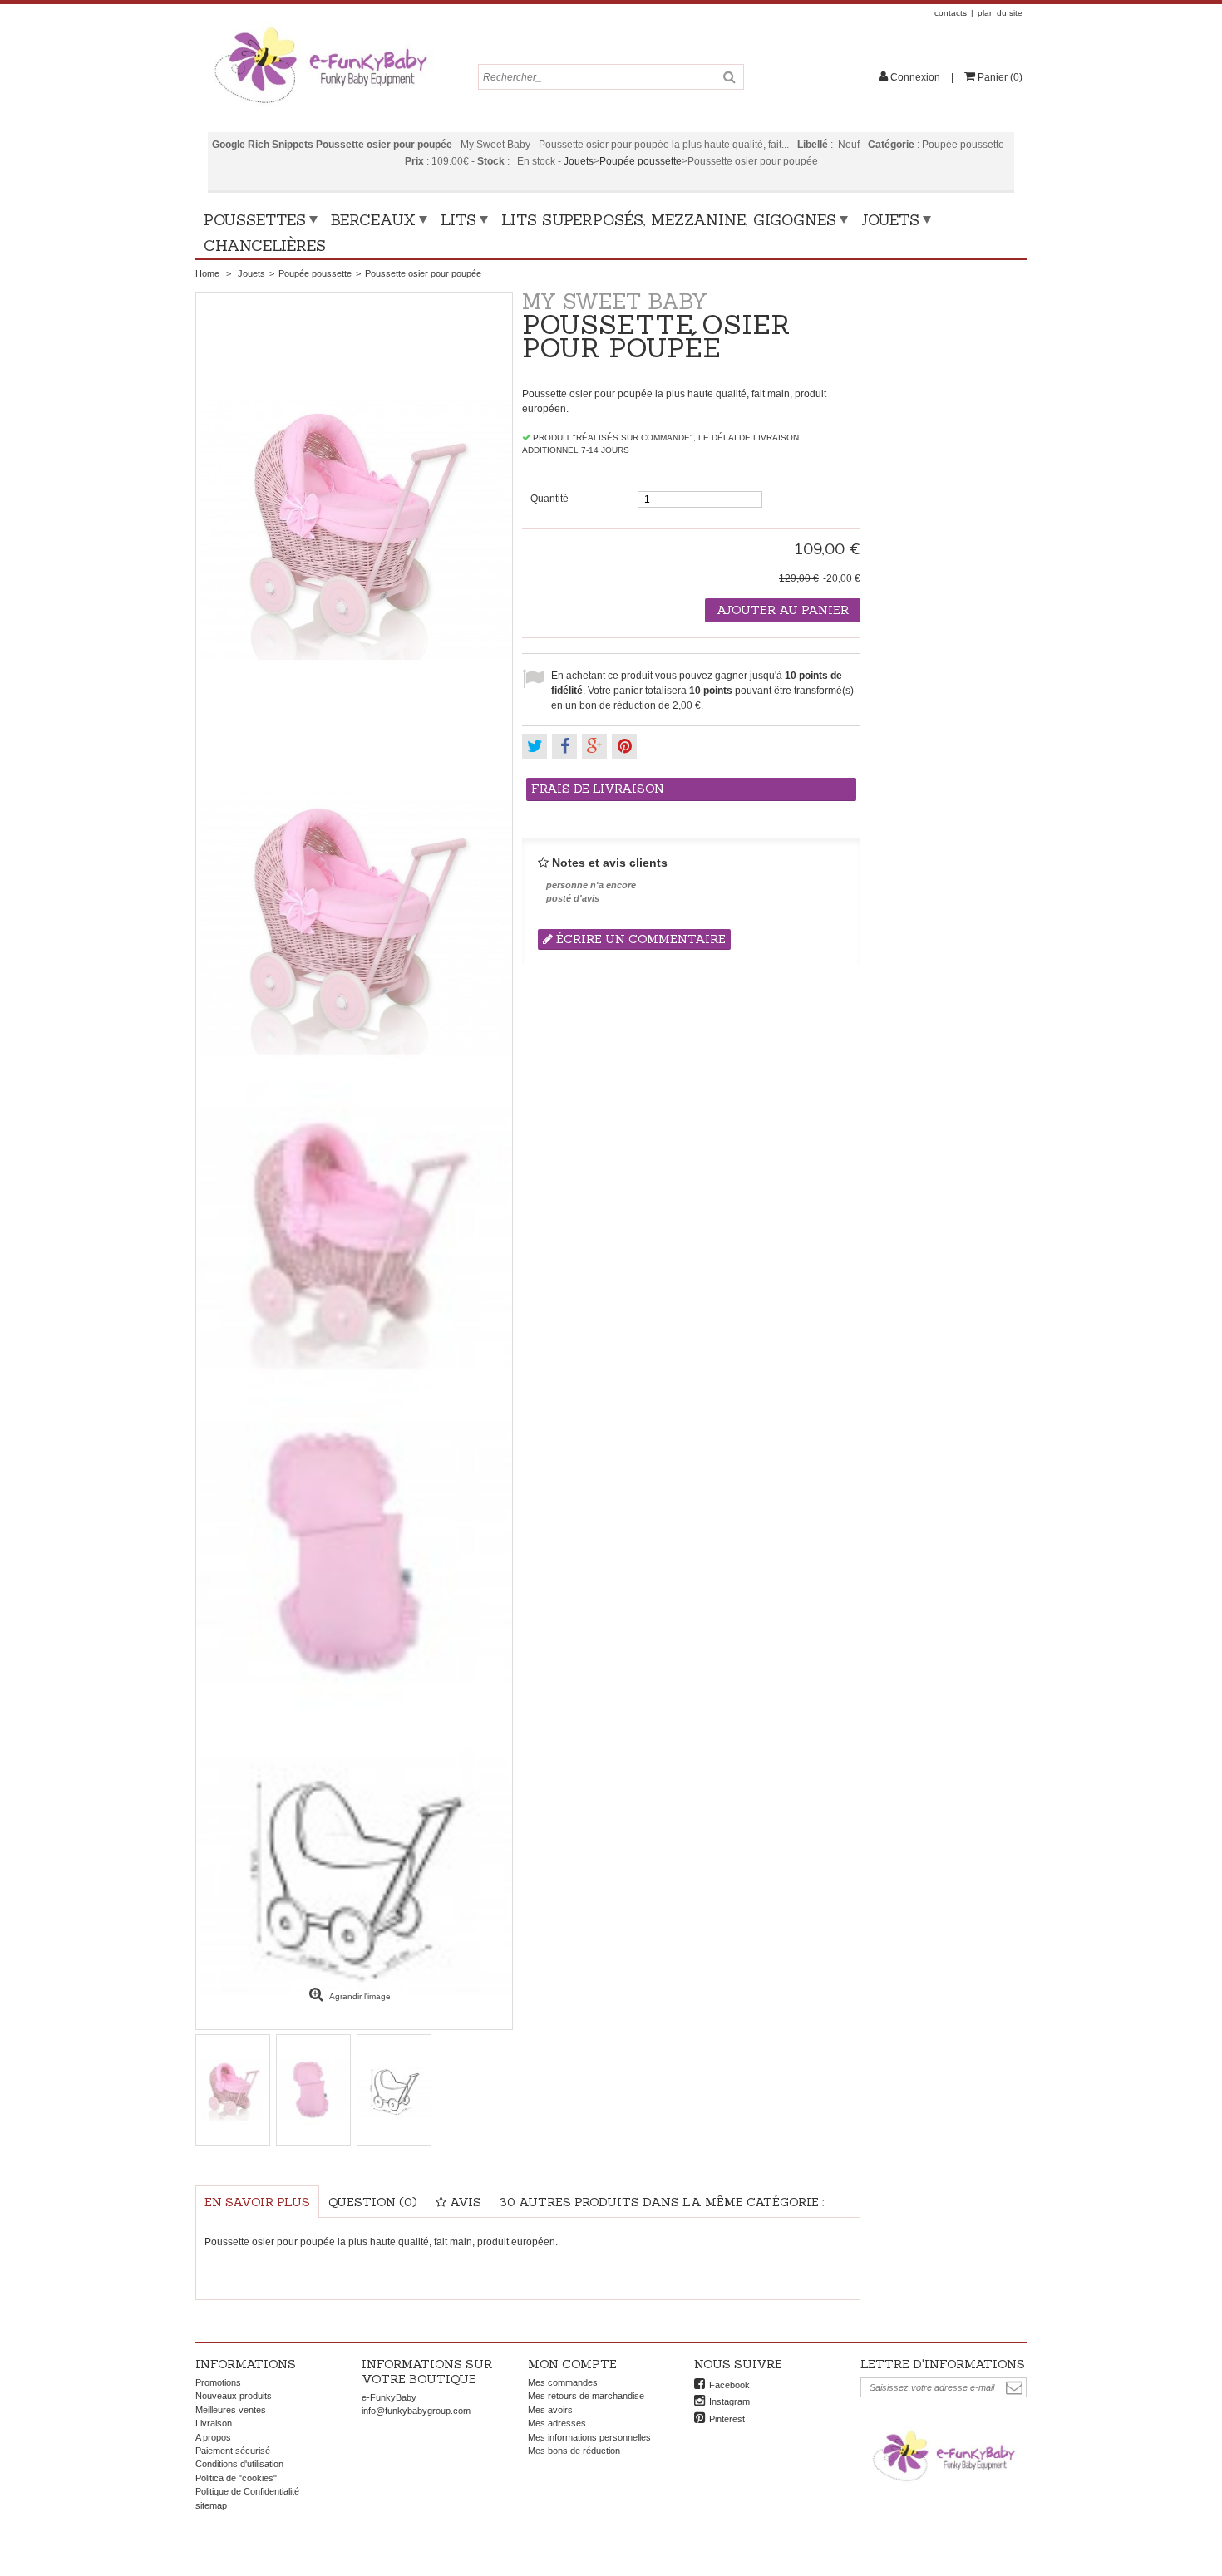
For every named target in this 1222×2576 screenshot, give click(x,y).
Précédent (195, 2090)
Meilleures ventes (231, 2410)
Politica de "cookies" (236, 2478)
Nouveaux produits (234, 2396)
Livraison (214, 2423)
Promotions (218, 2382)
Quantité (549, 499)
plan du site (1000, 13)
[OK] (1014, 2388)
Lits (458, 220)
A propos (213, 2437)
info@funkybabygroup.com (416, 2411)
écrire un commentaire (639, 939)
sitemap (211, 2505)
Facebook (729, 2385)
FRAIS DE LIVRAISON (598, 789)
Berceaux (373, 220)
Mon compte (572, 2364)
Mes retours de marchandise (586, 2396)
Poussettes (255, 220)
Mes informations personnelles (589, 2437)
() (1000, 77)
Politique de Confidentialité (247, 2491)
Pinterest (727, 2419)
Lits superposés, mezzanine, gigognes (669, 220)
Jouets (579, 161)
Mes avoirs (550, 2410)
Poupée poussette (641, 161)
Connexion (915, 77)
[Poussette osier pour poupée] (354, 923)
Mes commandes (563, 2382)
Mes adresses (557, 2423)
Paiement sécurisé (233, 2451)
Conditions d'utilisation (239, 2464)
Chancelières (265, 246)
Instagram (729, 2401)
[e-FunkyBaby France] (320, 27)
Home (207, 273)
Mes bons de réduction (574, 2451)
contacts (951, 13)
